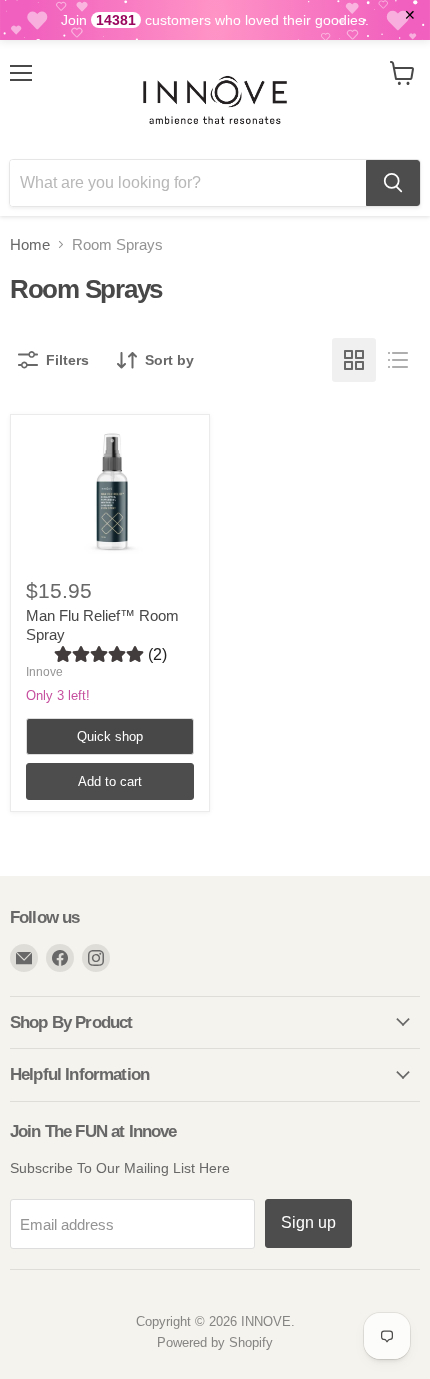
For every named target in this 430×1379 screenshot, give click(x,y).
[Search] (393, 183)
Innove (44, 672)
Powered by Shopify (215, 1342)
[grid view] (354, 360)
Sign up (308, 1222)
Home (30, 244)
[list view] (398, 360)
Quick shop (110, 736)
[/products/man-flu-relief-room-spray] (110, 492)
